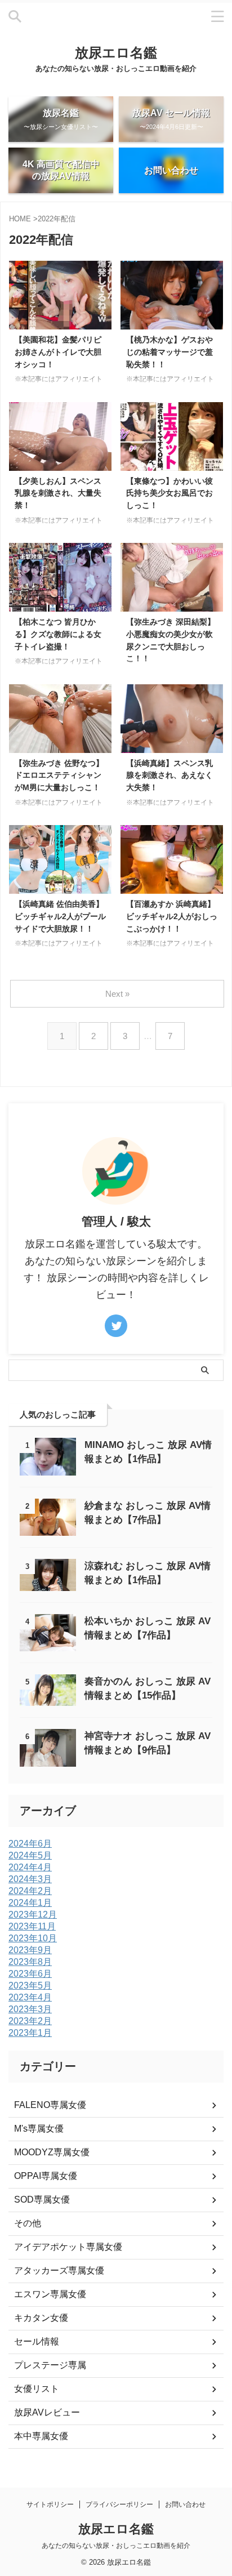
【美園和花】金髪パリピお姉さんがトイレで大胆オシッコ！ (58, 352)
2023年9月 (30, 1950)
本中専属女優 (41, 2436)
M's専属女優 (39, 2129)
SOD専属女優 (42, 2200)
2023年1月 (30, 2033)
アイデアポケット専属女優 (68, 2247)
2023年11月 (32, 1926)
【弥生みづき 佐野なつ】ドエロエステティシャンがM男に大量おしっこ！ (59, 775)
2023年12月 (33, 1915)
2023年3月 (30, 2009)
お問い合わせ (185, 2504)
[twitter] (116, 1326)
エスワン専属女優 (50, 2294)
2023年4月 (30, 1997)
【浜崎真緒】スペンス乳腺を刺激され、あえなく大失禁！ (169, 775)
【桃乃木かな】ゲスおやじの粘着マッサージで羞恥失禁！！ (169, 352)
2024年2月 (30, 1891)
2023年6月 (30, 1974)
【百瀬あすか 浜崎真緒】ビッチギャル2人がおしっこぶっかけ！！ (172, 916)
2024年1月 (30, 1903)
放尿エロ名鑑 (116, 53)
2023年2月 (30, 2021)
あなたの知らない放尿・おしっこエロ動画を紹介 (116, 2546)
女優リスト (37, 2389)
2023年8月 (30, 1962)
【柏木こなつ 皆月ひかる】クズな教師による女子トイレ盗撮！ (58, 634)
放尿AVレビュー (47, 2412)
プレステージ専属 (50, 2365)
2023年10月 (33, 1938)
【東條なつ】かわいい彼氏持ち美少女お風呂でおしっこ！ (169, 493)
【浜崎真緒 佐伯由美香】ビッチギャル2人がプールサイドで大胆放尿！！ (60, 916)
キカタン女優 (41, 2318)
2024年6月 (30, 1844)
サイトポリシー (50, 2504)
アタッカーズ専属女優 (59, 2270)
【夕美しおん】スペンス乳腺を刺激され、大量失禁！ (58, 493)
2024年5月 (30, 1855)
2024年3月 (30, 1879)
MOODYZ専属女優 (52, 2152)
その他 (28, 2223)
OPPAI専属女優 (46, 2176)
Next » (117, 994)
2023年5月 (30, 1986)
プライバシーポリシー (119, 2504)
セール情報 (37, 2341)
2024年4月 (30, 1867)
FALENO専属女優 (50, 2105)
